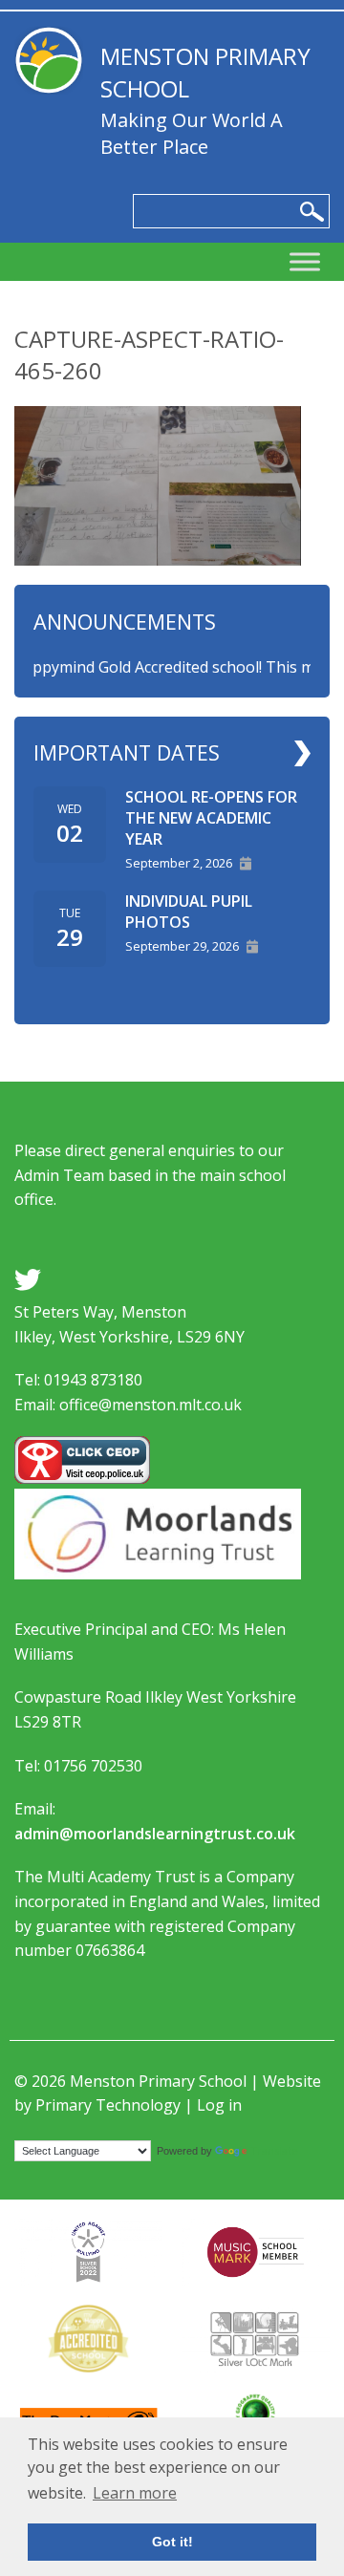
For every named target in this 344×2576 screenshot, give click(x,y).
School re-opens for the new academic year (211, 818)
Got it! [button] (172, 2542)
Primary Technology (108, 2105)
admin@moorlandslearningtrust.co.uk (155, 1834)
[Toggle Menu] (305, 262)
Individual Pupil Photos (189, 912)
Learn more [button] (135, 2493)
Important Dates (127, 752)
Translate (274, 2150)
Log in (219, 2105)
